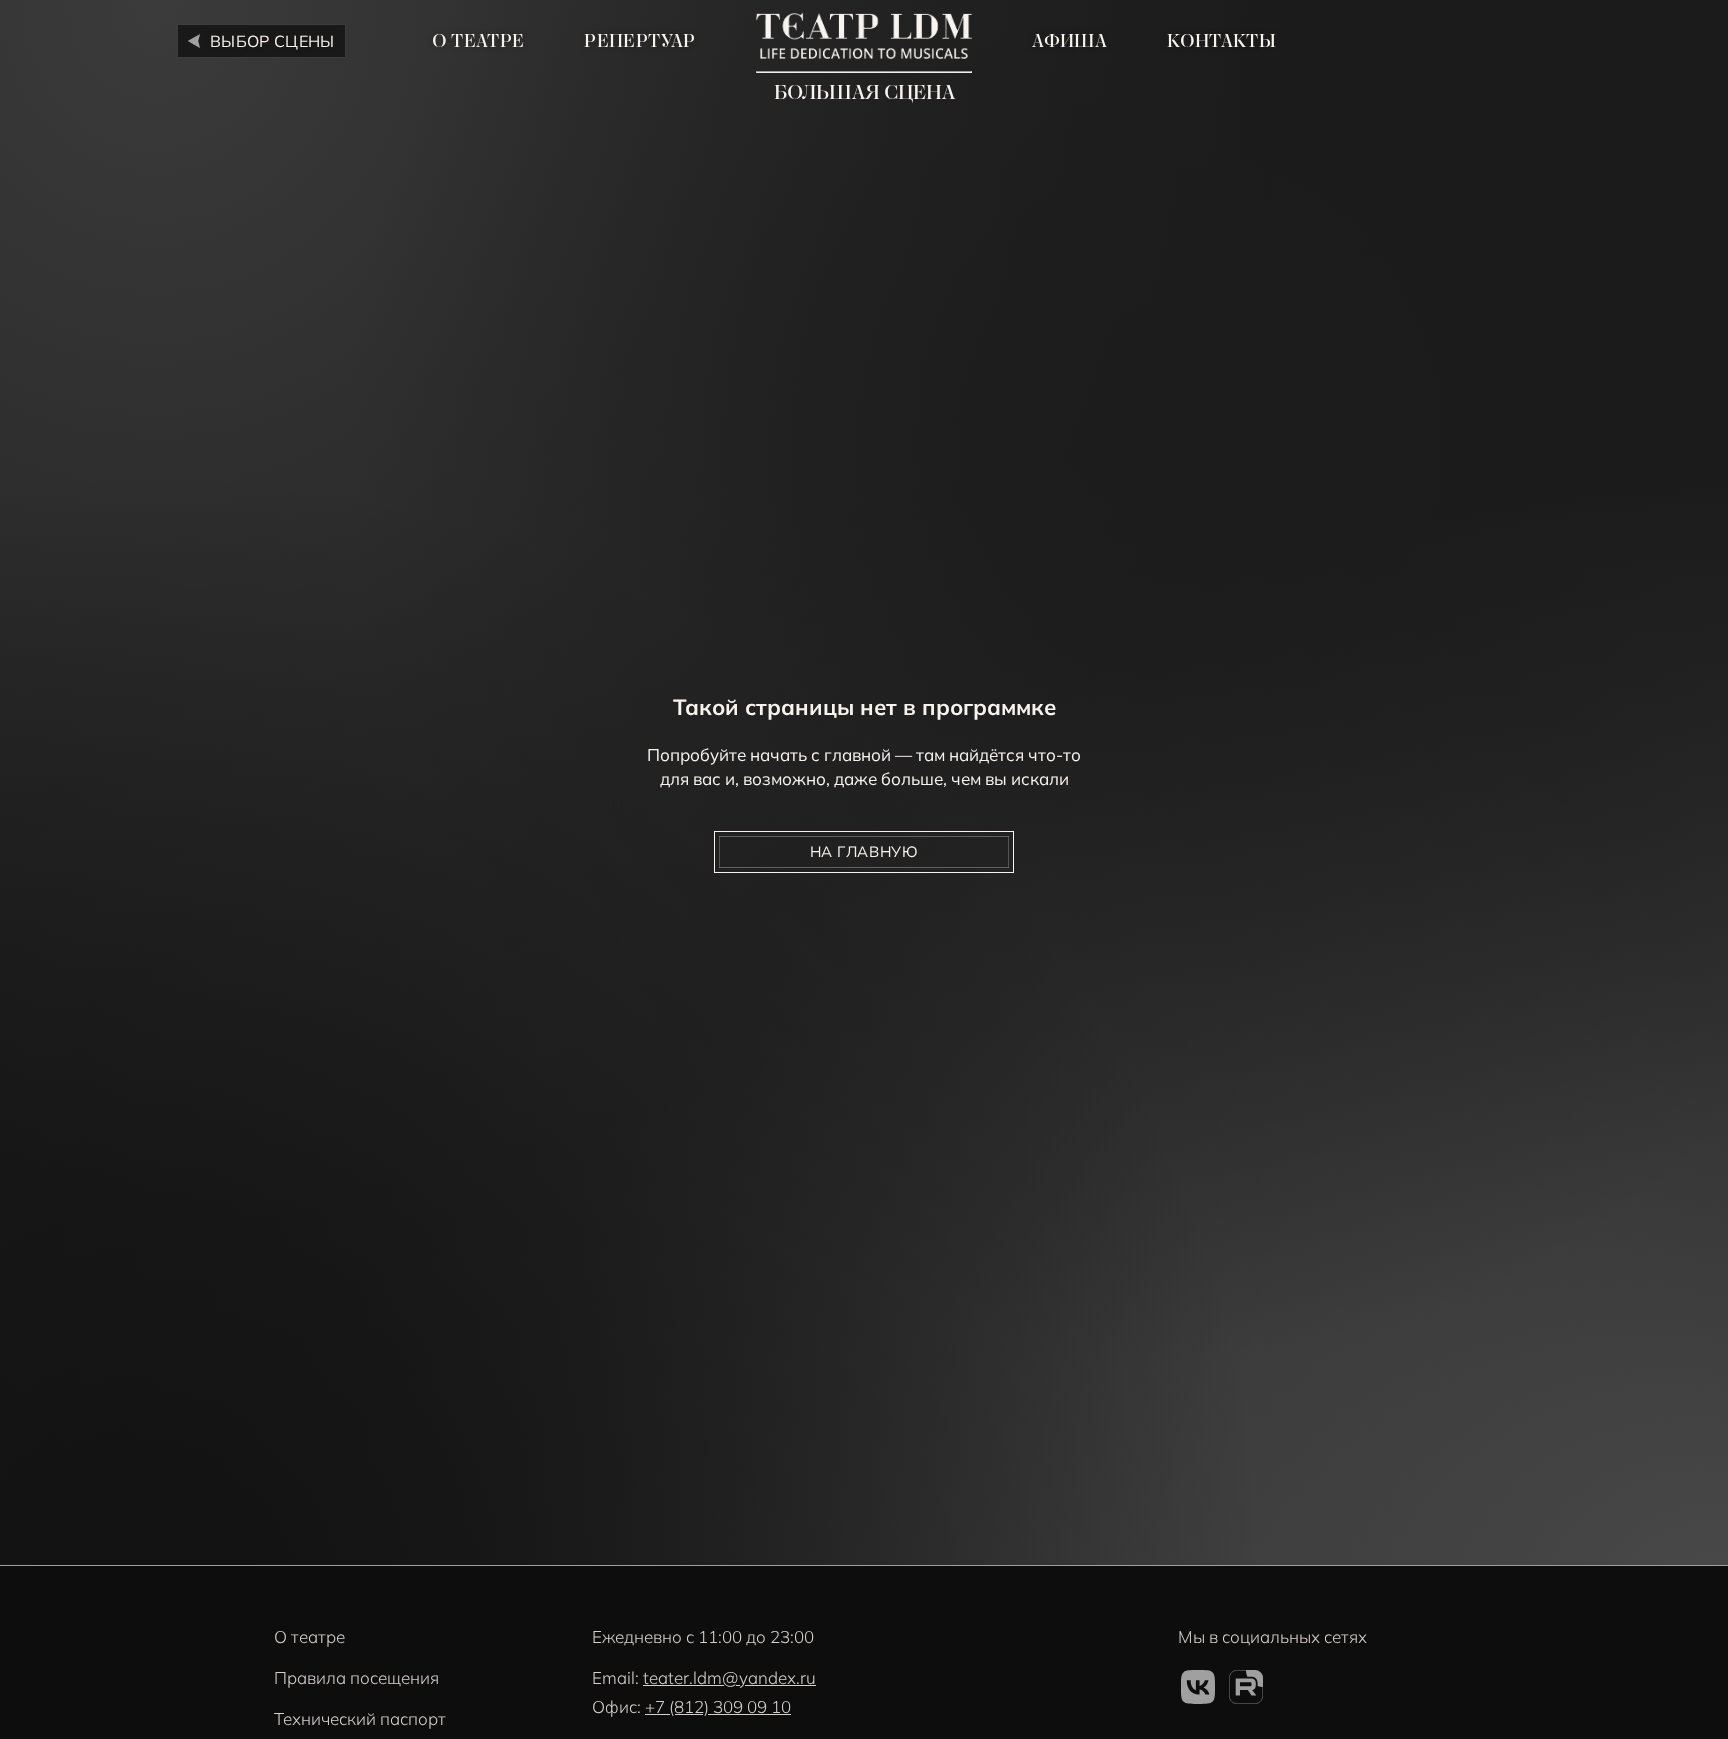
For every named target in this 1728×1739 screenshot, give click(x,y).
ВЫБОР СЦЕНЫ (272, 41)
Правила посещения (356, 1677)
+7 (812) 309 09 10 (718, 1706)
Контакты (1221, 41)
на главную (864, 851)
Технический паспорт (360, 1718)
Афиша (1069, 41)
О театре (478, 41)
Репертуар (639, 41)
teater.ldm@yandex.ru (729, 1677)
